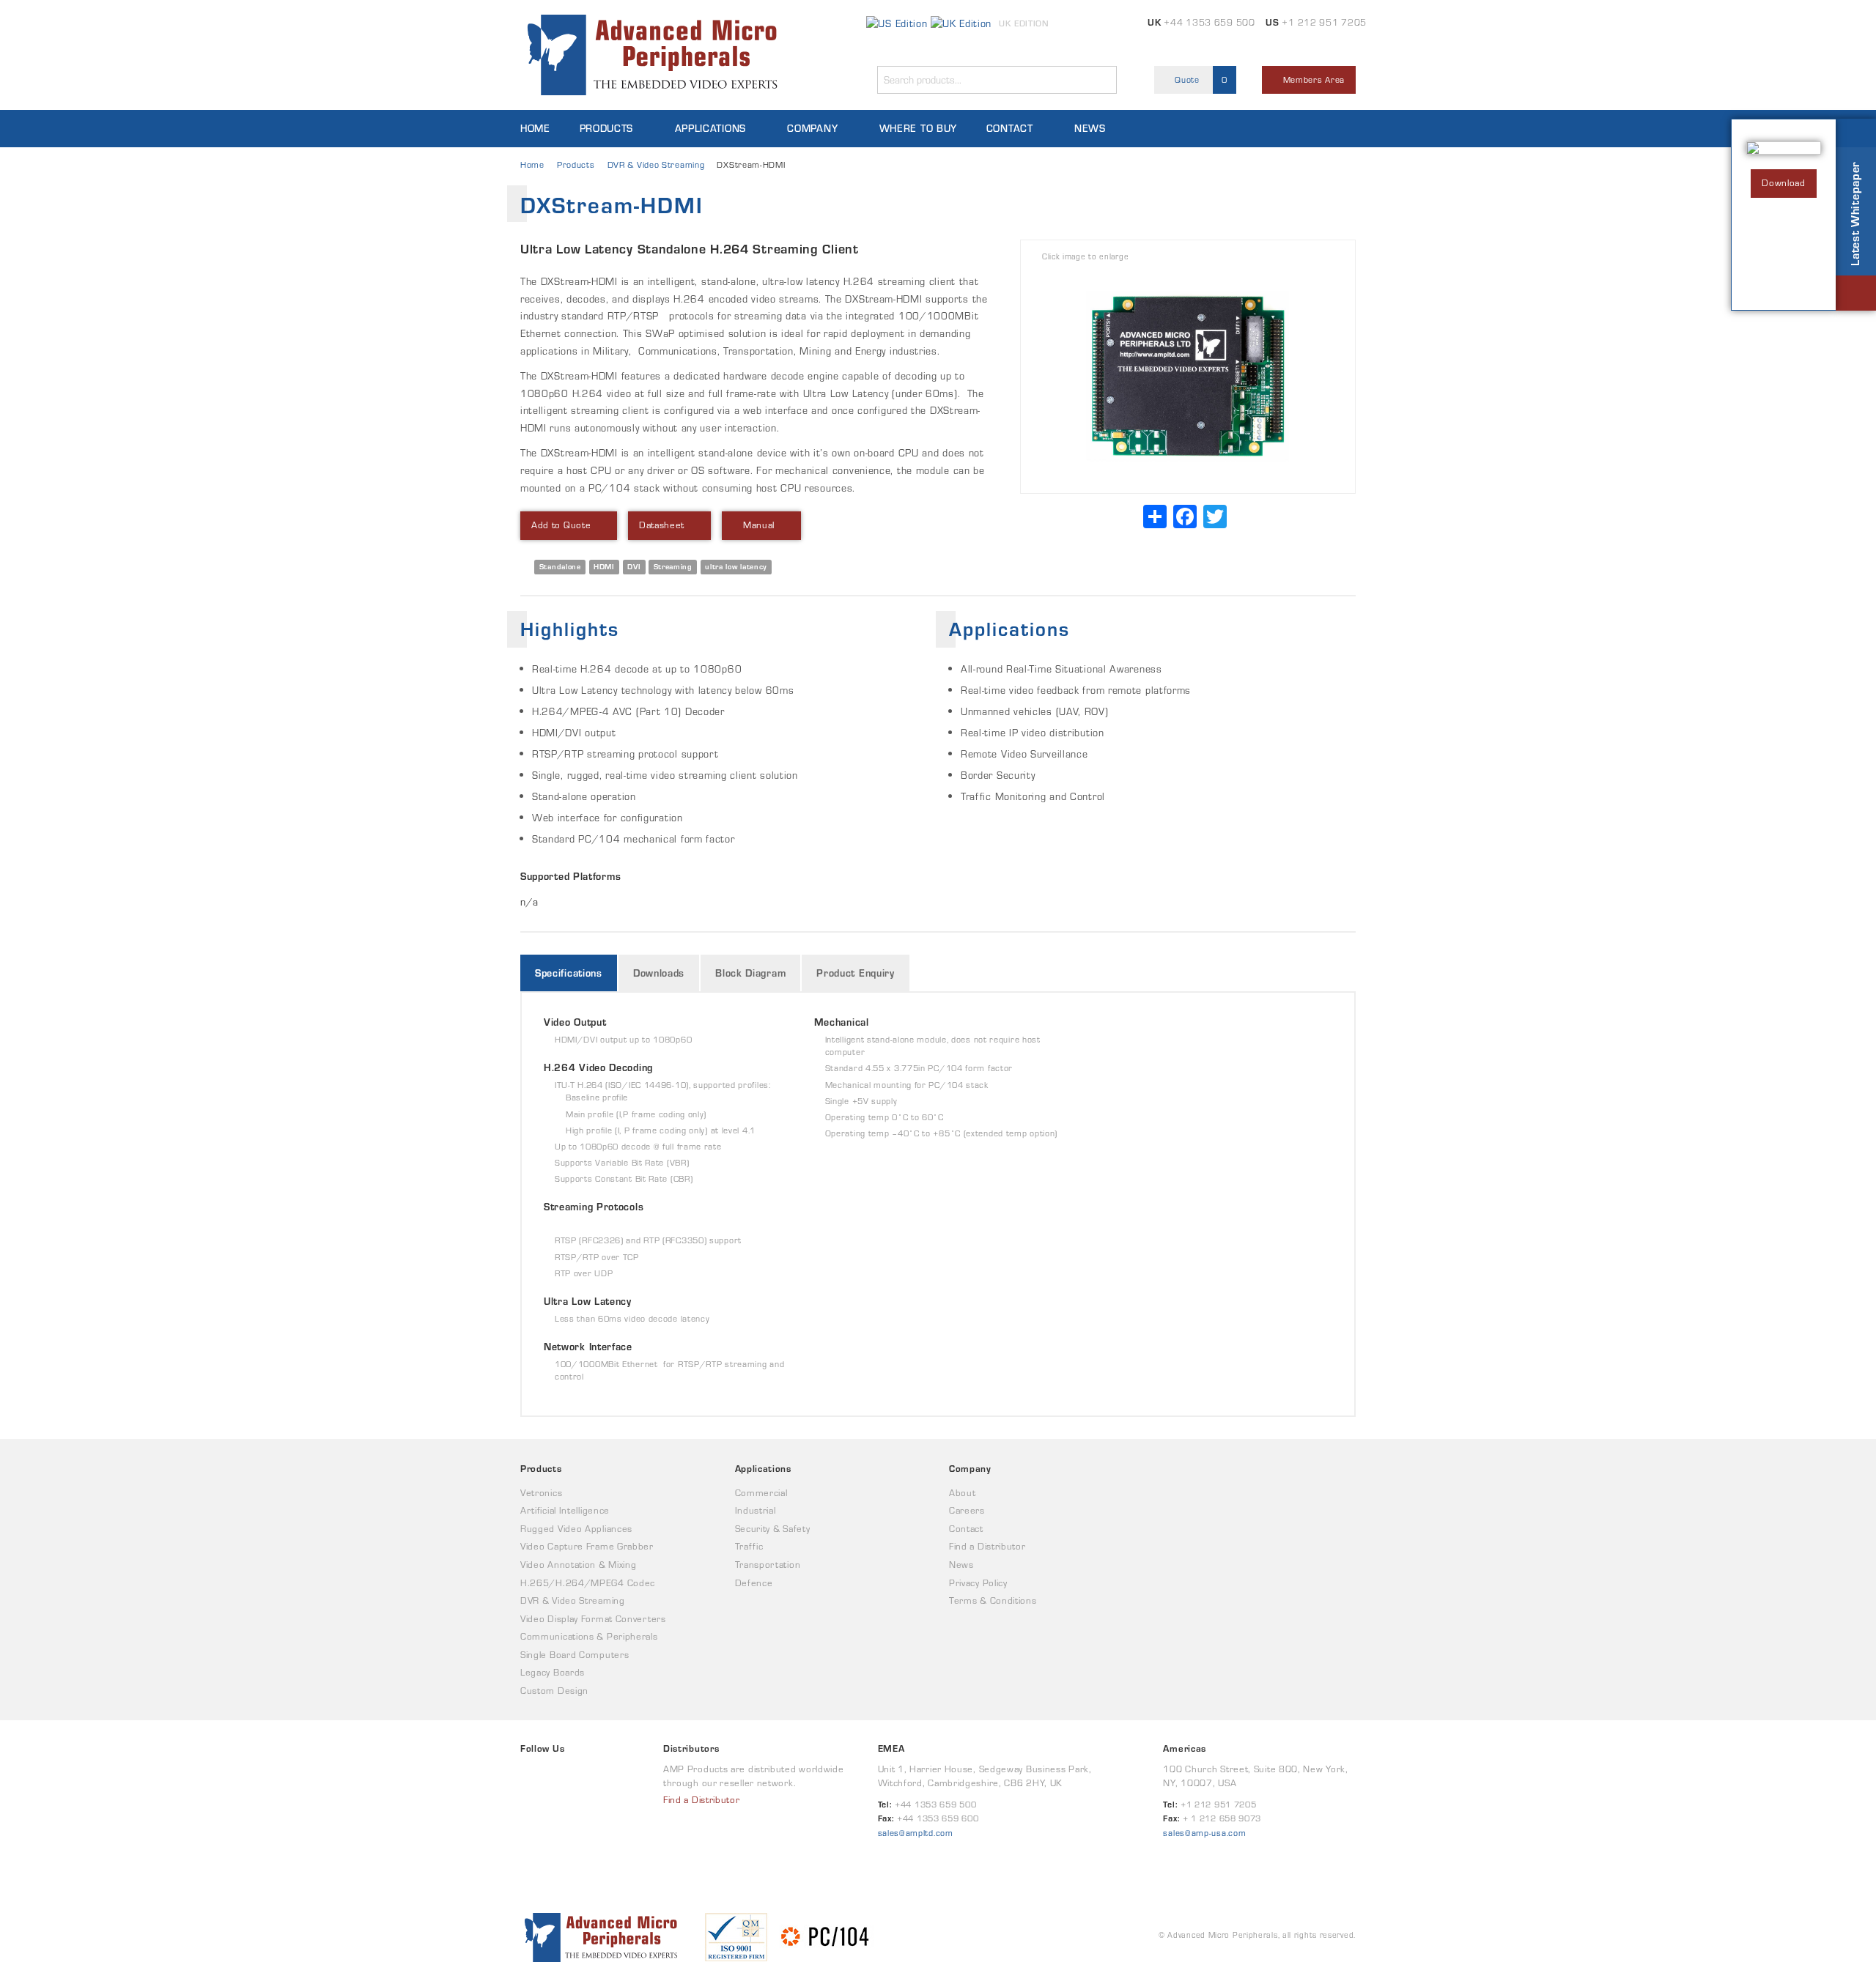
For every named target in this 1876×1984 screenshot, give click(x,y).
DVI (634, 567)
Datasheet (662, 525)
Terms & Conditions (993, 1600)
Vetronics (541, 1493)
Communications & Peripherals (589, 1636)
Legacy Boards (553, 1672)
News (1090, 128)
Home (535, 128)
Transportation (768, 1565)
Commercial (761, 1493)
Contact (1010, 128)
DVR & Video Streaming (656, 164)
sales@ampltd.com (916, 1833)
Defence (754, 1583)
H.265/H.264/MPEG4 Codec (588, 1583)
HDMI (604, 567)
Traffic (749, 1546)
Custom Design (554, 1691)
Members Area (1312, 79)
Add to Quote (561, 525)
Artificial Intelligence (565, 1510)
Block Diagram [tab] (750, 973)
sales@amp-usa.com (1204, 1833)
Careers (967, 1510)
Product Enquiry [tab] (856, 973)
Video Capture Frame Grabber (587, 1546)
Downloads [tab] (659, 973)
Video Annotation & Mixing (579, 1565)
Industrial (756, 1510)
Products (607, 128)
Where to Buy (918, 128)
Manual (757, 525)
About (963, 1493)
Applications (710, 128)
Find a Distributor (987, 1546)
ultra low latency (736, 567)
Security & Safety (773, 1529)
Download (1784, 183)
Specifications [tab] (569, 973)
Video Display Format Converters (593, 1619)
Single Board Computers (575, 1655)
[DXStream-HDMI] (1188, 377)
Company (812, 128)
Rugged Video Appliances (576, 1529)
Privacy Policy (978, 1583)
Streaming (673, 567)
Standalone (560, 567)
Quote (1200, 79)
